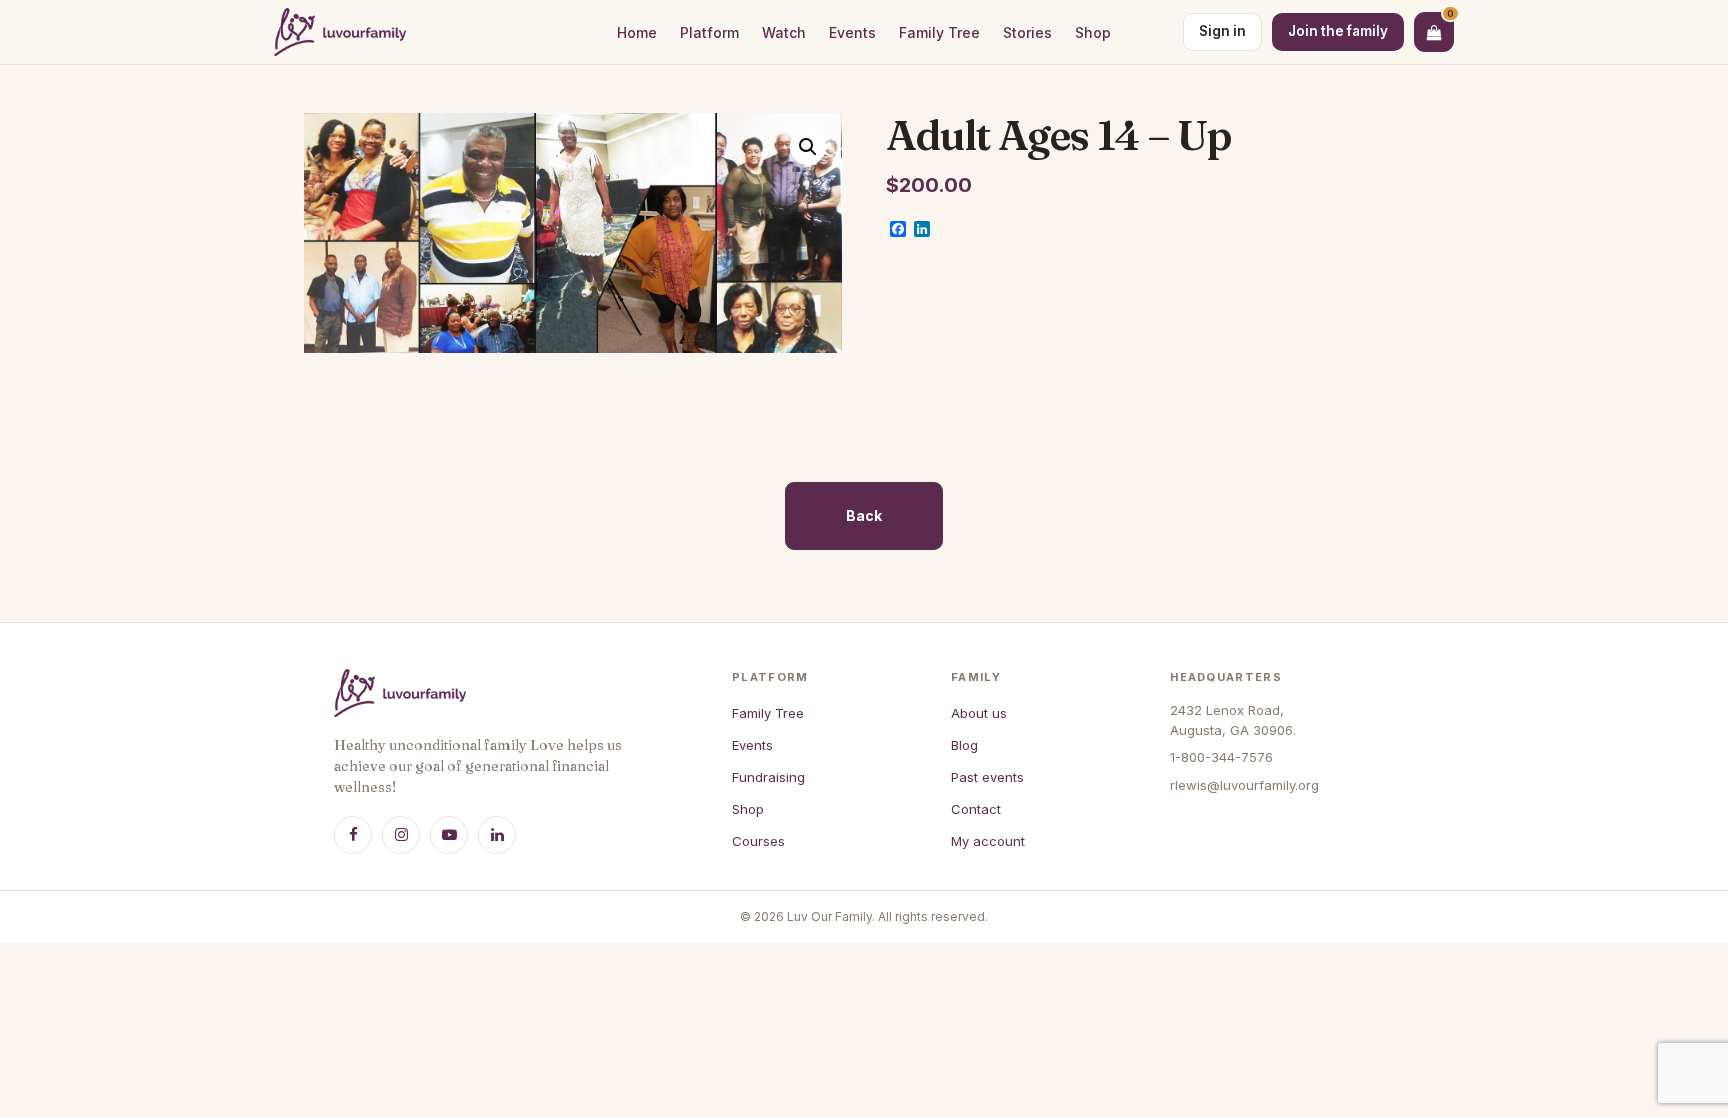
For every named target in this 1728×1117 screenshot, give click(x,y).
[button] (808, 147)
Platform (709, 32)
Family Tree (939, 32)
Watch (784, 32)
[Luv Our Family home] (340, 32)
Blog (964, 745)
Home (637, 32)
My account (988, 841)
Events (852, 32)
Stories (1027, 32)
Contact (976, 809)
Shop (1093, 32)
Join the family (1338, 31)
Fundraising (768, 777)
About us (979, 713)
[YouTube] (449, 835)
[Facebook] (353, 835)
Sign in (1222, 31)
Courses (758, 841)
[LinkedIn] (497, 835)
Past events (987, 777)
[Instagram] (401, 835)
